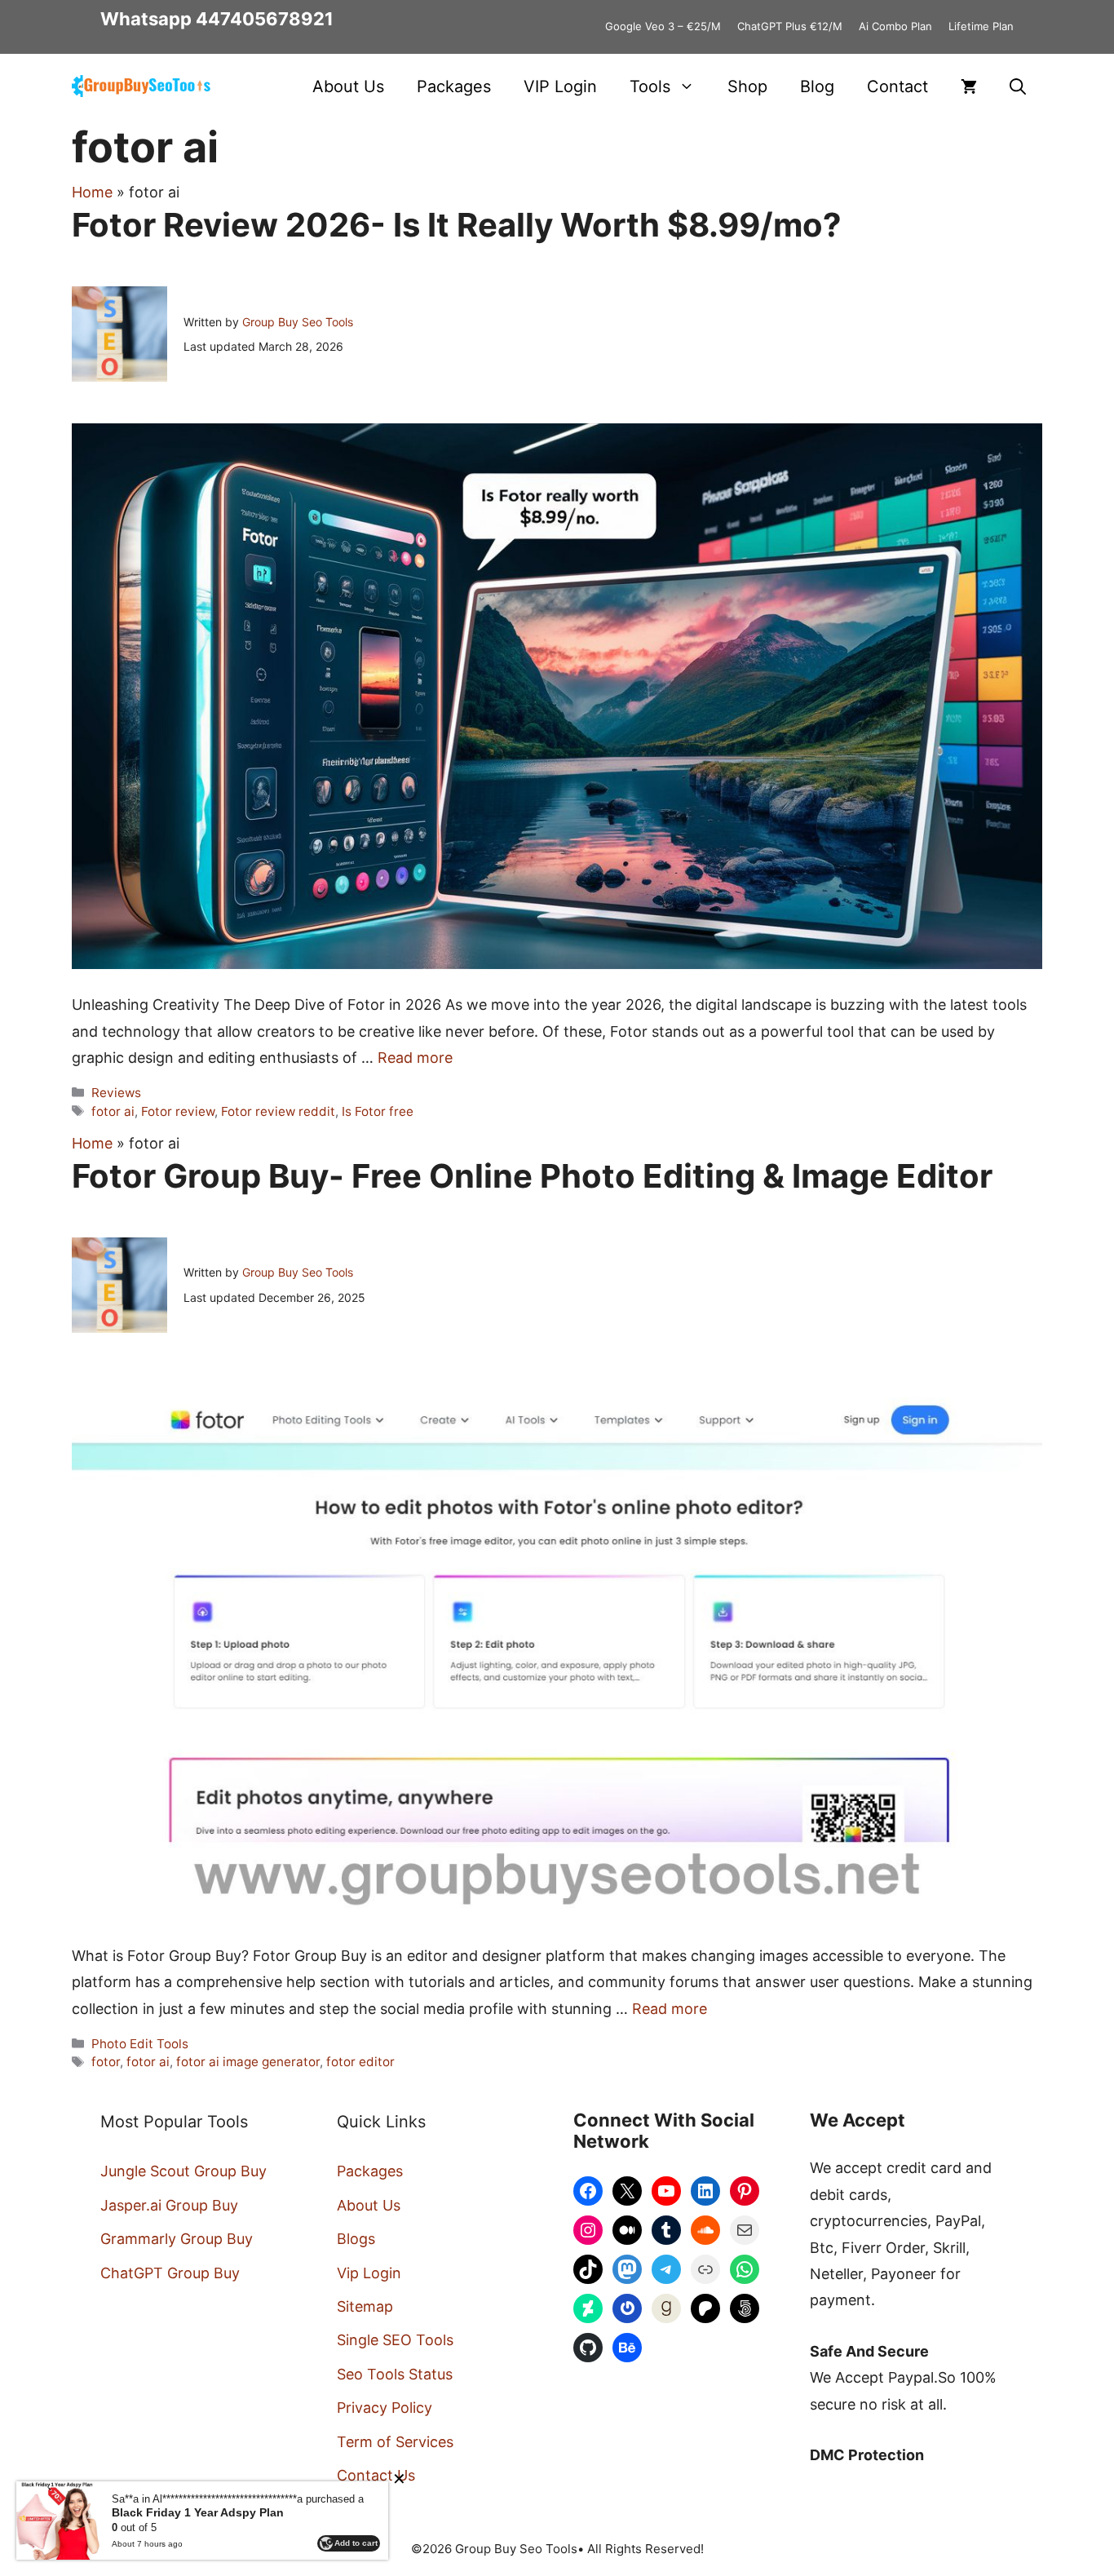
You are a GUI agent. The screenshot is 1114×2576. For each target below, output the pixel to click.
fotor (106, 2062)
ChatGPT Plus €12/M (790, 26)
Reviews (116, 1093)
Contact (897, 86)
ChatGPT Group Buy (170, 2273)
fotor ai (113, 1111)
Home (92, 192)
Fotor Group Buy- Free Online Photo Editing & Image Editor (532, 1176)
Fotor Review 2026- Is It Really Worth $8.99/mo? (457, 225)
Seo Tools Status (395, 2374)
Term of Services (395, 2442)
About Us (348, 86)
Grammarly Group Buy (177, 2239)
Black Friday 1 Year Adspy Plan (198, 2512)
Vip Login (369, 2273)
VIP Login (560, 86)
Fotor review (178, 1111)
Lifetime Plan (981, 26)
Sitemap (365, 2306)
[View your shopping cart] (969, 86)
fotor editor (360, 2062)
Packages (454, 86)
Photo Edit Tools (140, 2044)
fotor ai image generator (248, 2062)
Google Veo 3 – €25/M (663, 26)
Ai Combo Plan (895, 26)
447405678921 (265, 19)
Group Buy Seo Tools (298, 322)
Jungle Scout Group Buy (183, 2171)
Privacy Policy (385, 2408)
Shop (747, 86)
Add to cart (356, 2543)
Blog (817, 86)
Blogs (356, 2239)
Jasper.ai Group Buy (169, 2205)
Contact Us (376, 2475)
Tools (650, 86)
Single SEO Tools (395, 2340)
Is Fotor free (378, 1111)
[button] (1018, 86)
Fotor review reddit (278, 1111)
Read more (415, 1058)
